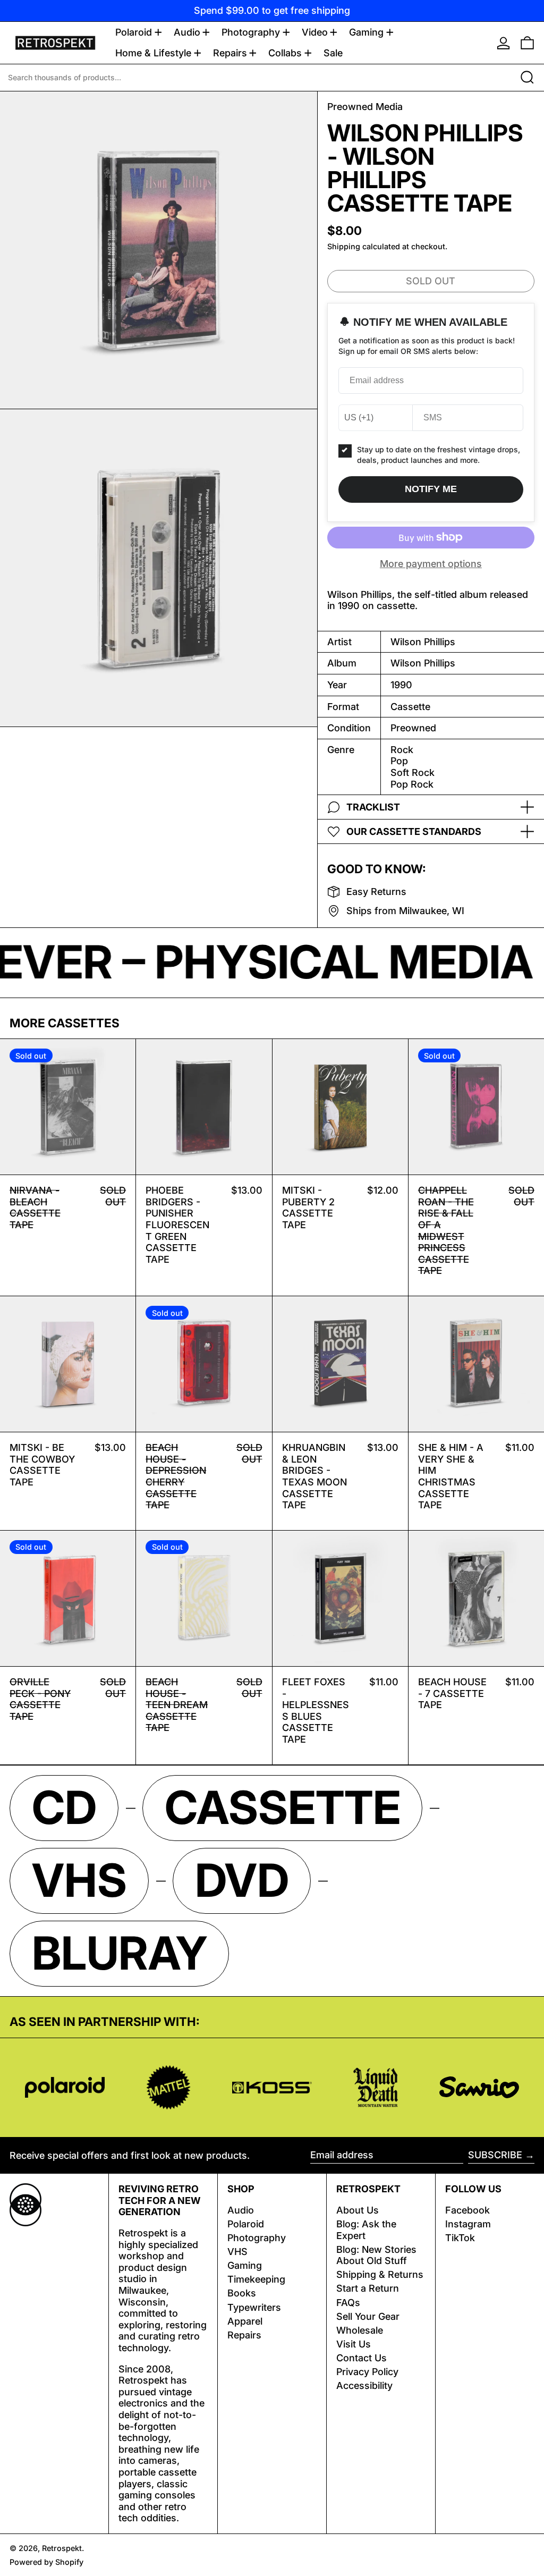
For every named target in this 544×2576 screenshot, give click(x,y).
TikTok (460, 2238)
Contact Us (362, 2358)
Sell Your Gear (368, 2316)
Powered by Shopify (46, 2562)
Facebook (467, 2210)
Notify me (431, 489)
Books (242, 2293)
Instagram (468, 2224)
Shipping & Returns (380, 2274)
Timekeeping (256, 2279)
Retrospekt (62, 2548)
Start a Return (368, 2288)
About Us (358, 2210)
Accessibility (364, 2385)
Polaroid (246, 2224)
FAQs (348, 2303)
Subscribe (495, 2155)
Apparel (245, 2321)
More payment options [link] (431, 564)
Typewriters (254, 2307)
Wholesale (360, 2330)
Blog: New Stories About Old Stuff (376, 2255)
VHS (237, 2252)
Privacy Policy (367, 2372)
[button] (527, 43)
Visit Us (354, 2344)
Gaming (245, 2265)
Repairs (244, 2335)
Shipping (344, 246)
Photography (257, 2238)
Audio (241, 2210)
